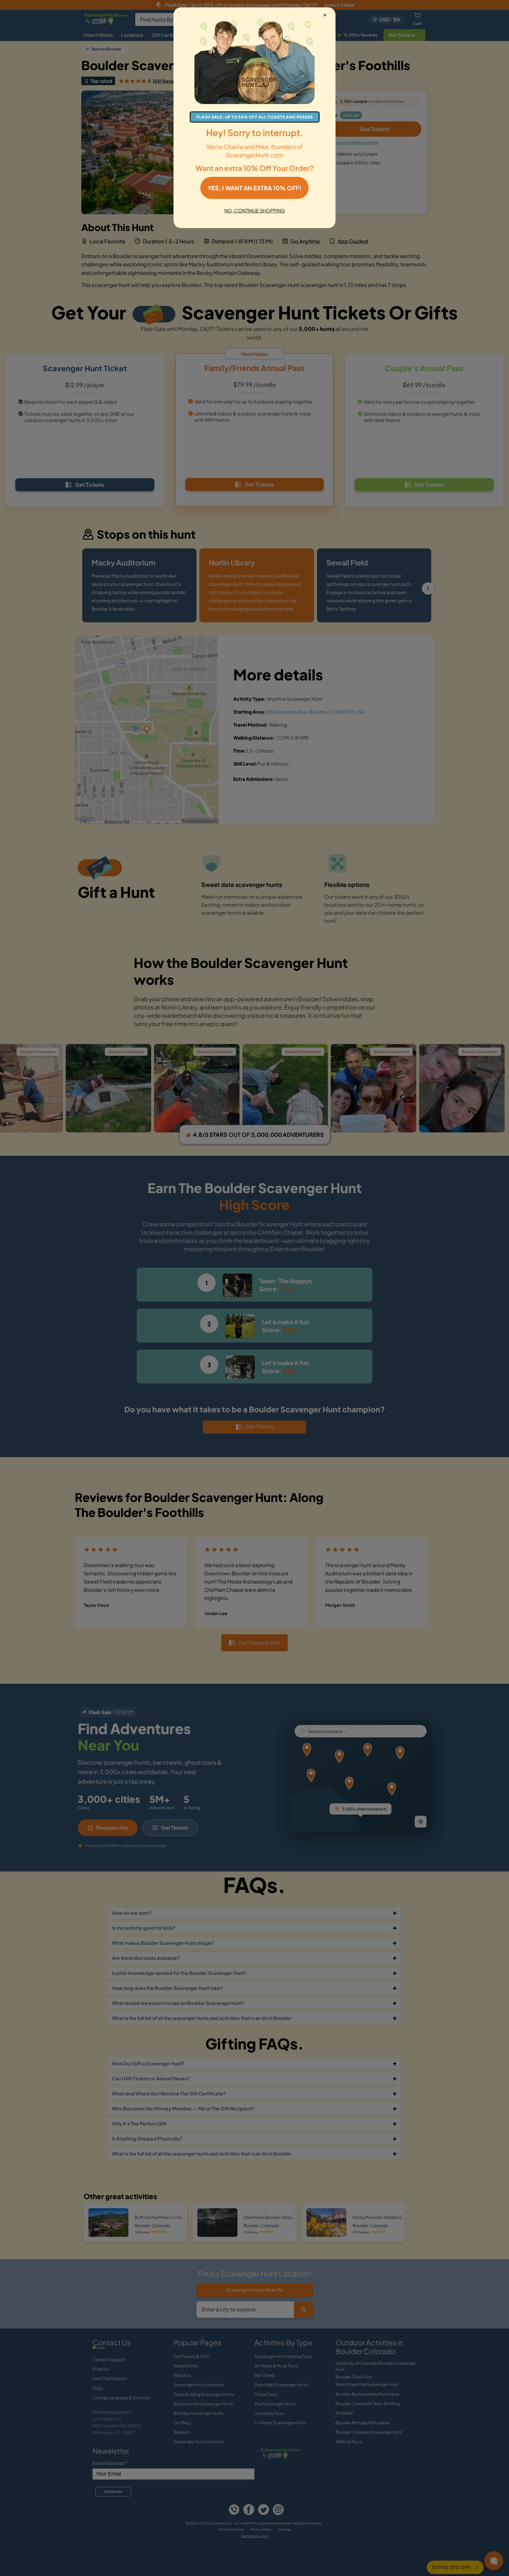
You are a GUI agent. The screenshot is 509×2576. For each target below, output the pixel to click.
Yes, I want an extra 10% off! (254, 188)
